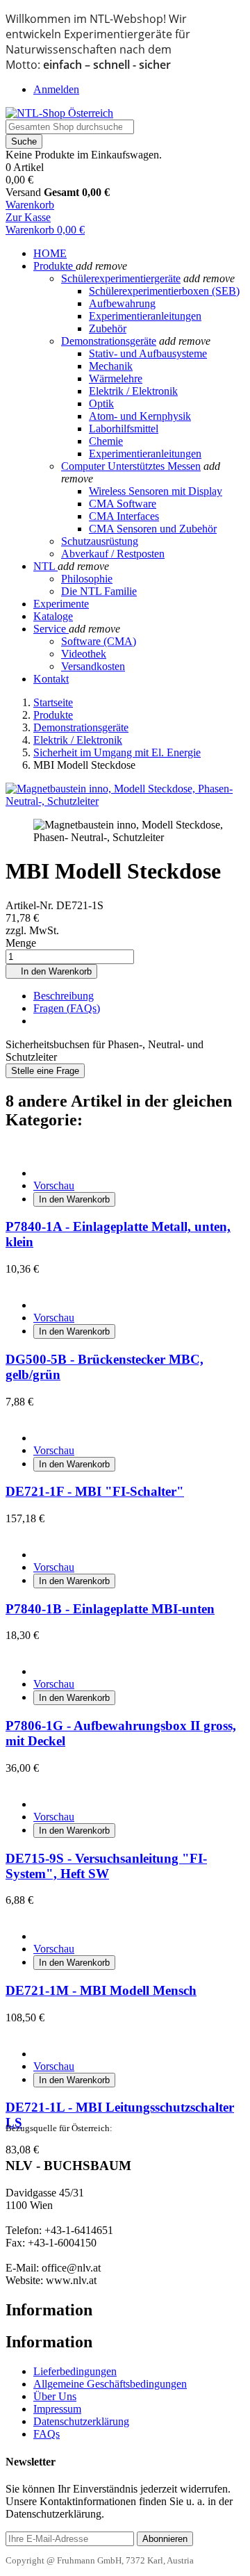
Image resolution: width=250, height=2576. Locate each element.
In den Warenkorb (51, 971)
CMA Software (123, 504)
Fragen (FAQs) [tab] (67, 1008)
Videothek (84, 654)
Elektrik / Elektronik (133, 391)
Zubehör (108, 328)
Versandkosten (93, 666)
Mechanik (111, 366)
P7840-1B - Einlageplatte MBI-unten (110, 1609)
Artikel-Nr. (31, 905)
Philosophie (87, 579)
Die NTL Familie (99, 591)
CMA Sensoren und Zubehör (153, 529)
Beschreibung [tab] (64, 996)
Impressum (57, 2409)
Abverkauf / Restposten (113, 554)
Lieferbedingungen (75, 2371)
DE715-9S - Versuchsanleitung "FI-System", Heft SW (106, 1866)
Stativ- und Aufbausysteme (148, 353)
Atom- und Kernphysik (140, 416)
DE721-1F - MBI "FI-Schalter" (95, 1491)
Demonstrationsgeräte (109, 341)
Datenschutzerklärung (81, 2421)
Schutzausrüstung (100, 541)
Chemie (106, 441)
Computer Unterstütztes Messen (131, 466)
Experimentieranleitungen (145, 316)
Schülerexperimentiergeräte (121, 278)
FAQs (47, 2434)
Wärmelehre (116, 378)
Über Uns (55, 2396)
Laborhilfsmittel (124, 429)
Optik (101, 403)
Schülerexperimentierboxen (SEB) (164, 291)
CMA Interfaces (124, 516)
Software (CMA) (99, 641)
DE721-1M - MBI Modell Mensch (101, 1990)
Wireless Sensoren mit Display (156, 491)
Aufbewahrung (122, 303)
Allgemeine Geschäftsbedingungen (110, 2384)
